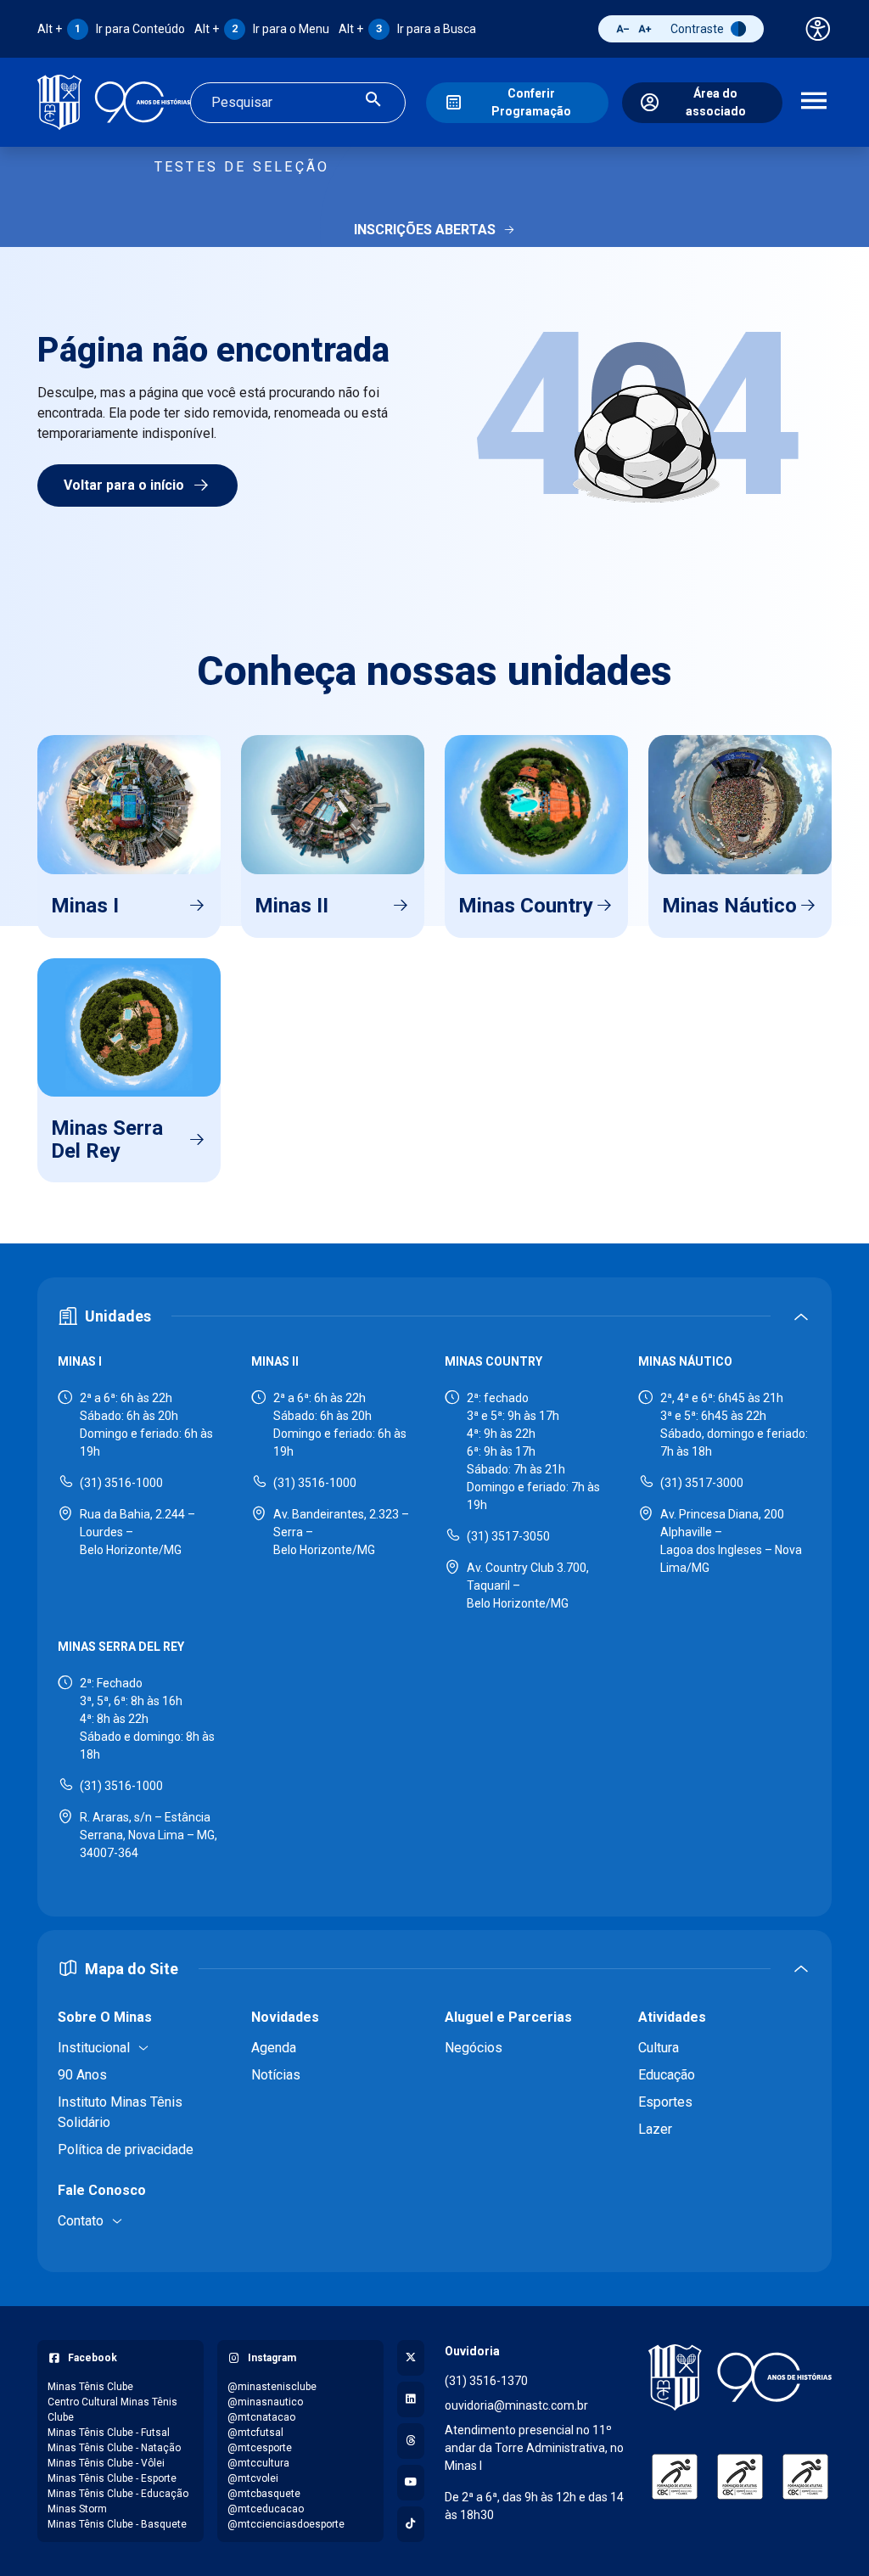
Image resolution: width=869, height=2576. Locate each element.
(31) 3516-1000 (121, 1483)
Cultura (659, 2048)
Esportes (665, 2102)
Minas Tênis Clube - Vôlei (106, 2463)
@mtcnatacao (261, 2417)
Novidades (285, 2017)
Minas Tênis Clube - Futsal (109, 2433)
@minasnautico (265, 2402)
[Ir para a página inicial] (114, 102)
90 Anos (82, 2075)
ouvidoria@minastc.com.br (516, 2405)
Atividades (672, 2017)
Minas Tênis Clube (90, 2387)
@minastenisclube (272, 2387)
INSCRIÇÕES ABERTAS (425, 230)
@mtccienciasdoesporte (286, 2524)
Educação (667, 2075)
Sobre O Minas (105, 2017)
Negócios (474, 2048)
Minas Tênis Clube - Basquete (117, 2524)
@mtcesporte (260, 2448)
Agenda (274, 2048)
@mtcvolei (253, 2478)
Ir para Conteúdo (111, 29)
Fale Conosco (102, 2190)
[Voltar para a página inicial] (740, 2378)
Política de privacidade (126, 2149)
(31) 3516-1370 (486, 2381)
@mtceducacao (266, 2509)
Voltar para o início (124, 485)
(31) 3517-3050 (508, 1536)
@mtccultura (258, 2463)
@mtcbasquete (264, 2494)
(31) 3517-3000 (702, 1483)
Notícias (276, 2075)
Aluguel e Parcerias (508, 2017)
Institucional (94, 2048)
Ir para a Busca (407, 29)
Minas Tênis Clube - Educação (118, 2494)
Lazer (655, 2129)
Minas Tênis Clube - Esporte (112, 2478)
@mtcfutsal (255, 2433)
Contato (81, 2221)
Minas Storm (77, 2509)
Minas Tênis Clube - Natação (114, 2448)
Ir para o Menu (262, 29)
